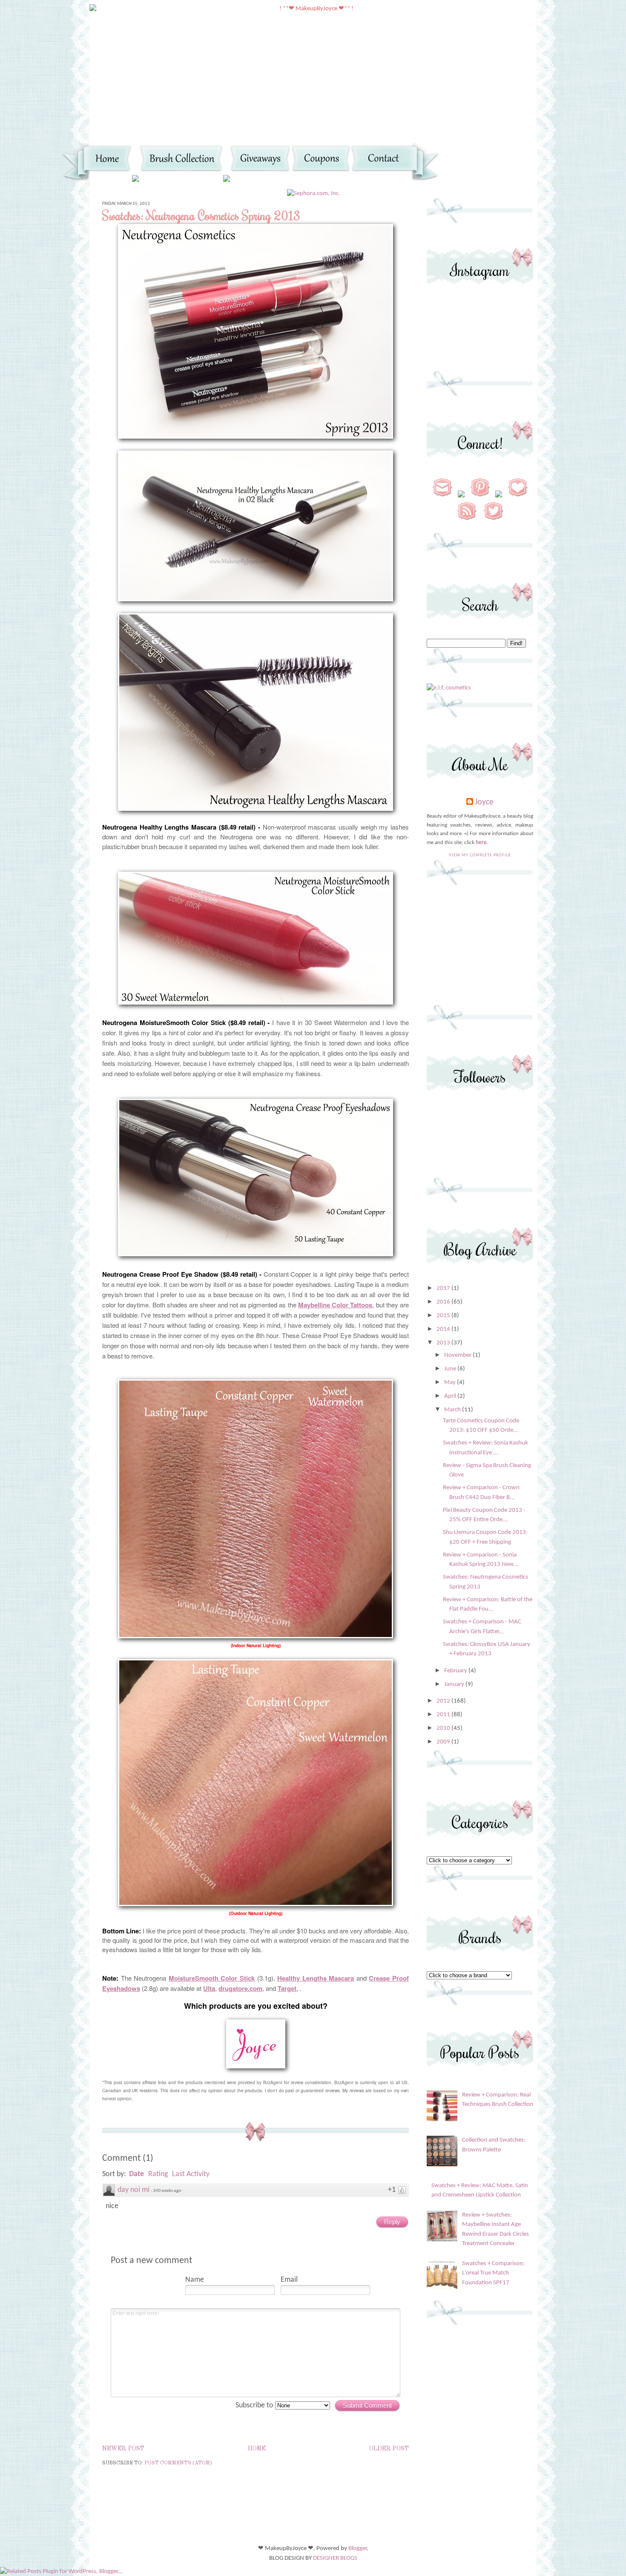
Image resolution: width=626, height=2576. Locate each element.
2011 (444, 1715)
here (481, 843)
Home (257, 2449)
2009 (444, 1742)
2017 (444, 1288)
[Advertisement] (480, 948)
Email (289, 2280)
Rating (158, 2174)
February (456, 1671)
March (453, 1410)
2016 (444, 1302)
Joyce (484, 802)
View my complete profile (480, 855)
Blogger (358, 2549)
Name (195, 2280)
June (451, 1369)
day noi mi (134, 2190)
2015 (444, 1316)
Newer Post (123, 2449)
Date (136, 2174)
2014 (444, 1329)
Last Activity (191, 2174)
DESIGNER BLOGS (335, 2558)
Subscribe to (255, 2405)
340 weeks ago (167, 2191)
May (451, 1383)
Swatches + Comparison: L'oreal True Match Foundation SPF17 (493, 2273)
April (451, 1396)
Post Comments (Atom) (178, 2463)
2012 (444, 1701)
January (455, 1684)
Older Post (389, 2449)
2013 (444, 1343)
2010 (444, 1728)
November (458, 1355)
